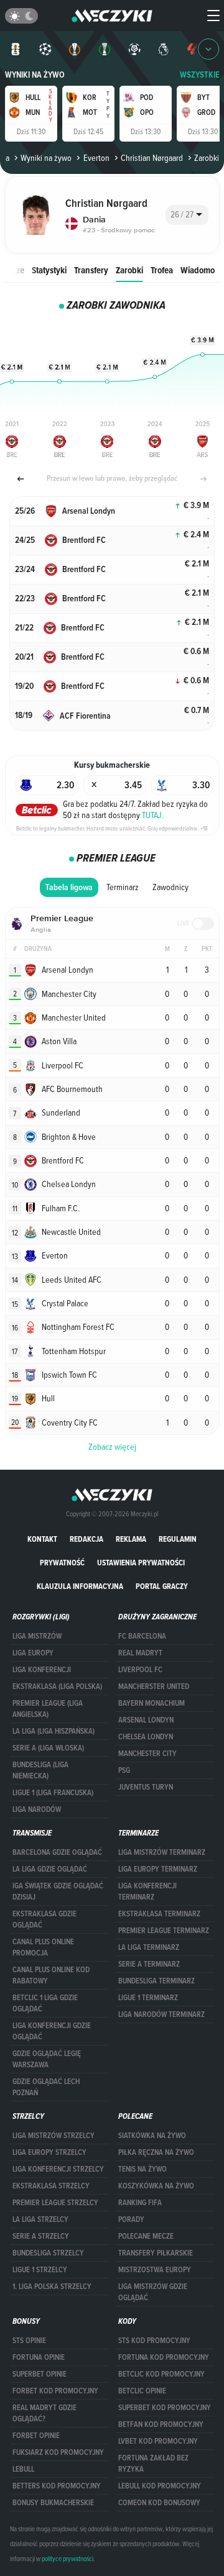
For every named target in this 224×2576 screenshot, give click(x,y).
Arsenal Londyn (146, 1720)
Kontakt (42, 1539)
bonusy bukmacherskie (53, 2503)
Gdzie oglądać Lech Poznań (46, 2087)
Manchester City (147, 1754)
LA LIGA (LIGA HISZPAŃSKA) (54, 1731)
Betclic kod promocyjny (161, 2374)
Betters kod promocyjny (57, 2486)
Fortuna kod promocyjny (164, 2357)
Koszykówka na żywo (156, 2186)
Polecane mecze (146, 2236)
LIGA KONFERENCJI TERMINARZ (147, 1891)
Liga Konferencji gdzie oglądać (52, 2031)
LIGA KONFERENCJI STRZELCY (58, 2169)
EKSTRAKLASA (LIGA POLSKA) (57, 1686)
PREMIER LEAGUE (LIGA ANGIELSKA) (48, 1709)
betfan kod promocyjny (161, 2424)
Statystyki (49, 270)
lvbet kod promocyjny (158, 2441)
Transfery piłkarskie (156, 2253)
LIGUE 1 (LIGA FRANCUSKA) (53, 1793)
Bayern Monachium (152, 1703)
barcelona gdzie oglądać (57, 1852)
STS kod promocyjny (154, 2341)
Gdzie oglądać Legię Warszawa (47, 2059)
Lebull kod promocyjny (160, 2486)
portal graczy (162, 1586)
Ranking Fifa (140, 2203)
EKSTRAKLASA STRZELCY (51, 2186)
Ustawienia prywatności (141, 1563)
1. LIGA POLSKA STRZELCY (52, 2287)
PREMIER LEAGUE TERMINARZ (164, 1931)
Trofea (162, 270)
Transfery (91, 270)
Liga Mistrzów (37, 1636)
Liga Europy (33, 1653)
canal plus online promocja (43, 1947)
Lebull (23, 2469)
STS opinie (29, 2341)
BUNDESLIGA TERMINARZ (156, 1981)
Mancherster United (154, 1686)
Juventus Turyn (146, 1787)
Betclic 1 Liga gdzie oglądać (45, 2003)
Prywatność (62, 1563)
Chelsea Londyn (146, 1737)
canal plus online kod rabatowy (51, 1975)
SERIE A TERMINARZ (149, 1964)
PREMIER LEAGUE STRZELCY (55, 2203)
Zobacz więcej (112, 1447)
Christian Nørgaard (152, 158)
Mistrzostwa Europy (155, 2270)
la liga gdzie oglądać (50, 1869)
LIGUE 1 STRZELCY (40, 2270)
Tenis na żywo (142, 2169)
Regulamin (178, 1539)
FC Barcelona (142, 1636)
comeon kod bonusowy (159, 2503)
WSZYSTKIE (200, 75)
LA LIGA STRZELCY (40, 2219)
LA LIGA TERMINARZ (149, 1947)
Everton (96, 158)
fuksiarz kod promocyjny (58, 2452)
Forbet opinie (36, 2436)
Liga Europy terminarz (158, 1869)
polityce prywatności (68, 2559)
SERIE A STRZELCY (41, 2236)
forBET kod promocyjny (55, 2391)
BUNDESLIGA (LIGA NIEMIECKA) (40, 1770)
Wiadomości (202, 270)
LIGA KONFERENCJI (42, 1670)
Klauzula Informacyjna (80, 1586)
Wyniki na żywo (35, 75)
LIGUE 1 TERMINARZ (148, 1998)
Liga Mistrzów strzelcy (54, 2136)
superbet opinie (40, 2374)
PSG (124, 1770)
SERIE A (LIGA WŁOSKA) (48, 1748)
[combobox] (187, 215)
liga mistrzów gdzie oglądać (153, 2292)
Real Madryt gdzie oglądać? (44, 2413)
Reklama (131, 1539)
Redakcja (86, 1539)
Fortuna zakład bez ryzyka (153, 2464)
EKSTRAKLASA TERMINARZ (159, 1914)
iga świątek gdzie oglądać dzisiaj (58, 1891)
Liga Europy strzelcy (49, 2152)
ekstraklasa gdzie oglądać (44, 1919)
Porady (131, 2219)
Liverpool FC (140, 1670)
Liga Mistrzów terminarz (162, 1852)
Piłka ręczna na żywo (156, 2152)
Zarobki (129, 270)
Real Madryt (140, 1653)
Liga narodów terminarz (161, 2014)
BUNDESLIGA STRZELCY (48, 2253)
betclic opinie (142, 2391)
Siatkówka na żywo (152, 2136)
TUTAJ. (153, 815)
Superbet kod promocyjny (165, 2408)
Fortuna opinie (39, 2357)
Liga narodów (37, 1809)
